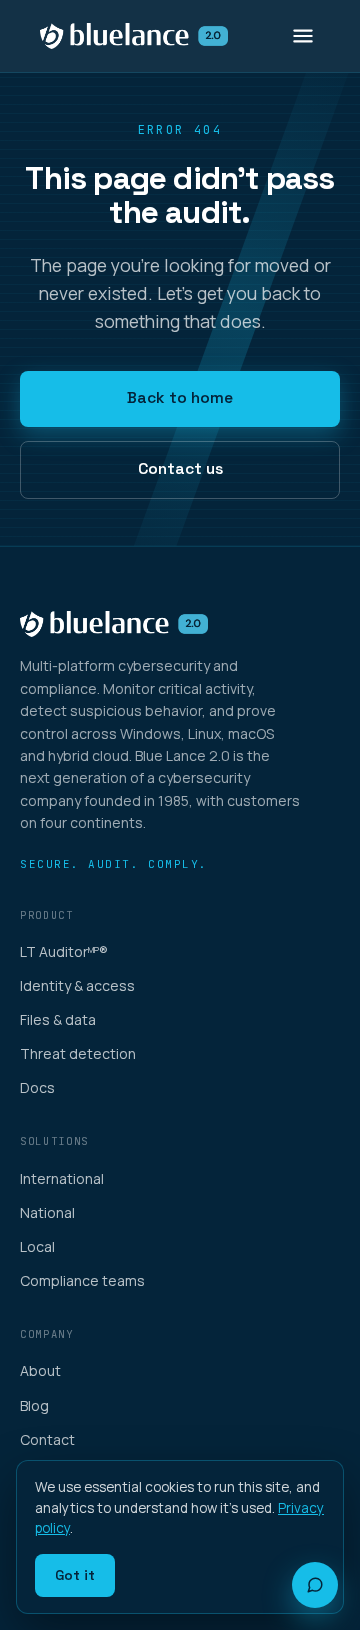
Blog (34, 1405)
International (62, 1178)
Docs (37, 1087)
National (47, 1212)
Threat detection (78, 1053)
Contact (47, 1439)
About (40, 1370)
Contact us (180, 469)
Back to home (180, 398)
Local (37, 1246)
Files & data (58, 1019)
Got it (75, 1575)
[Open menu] (303, 36)
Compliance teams (82, 1280)
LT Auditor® (64, 951)
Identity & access (77, 985)
